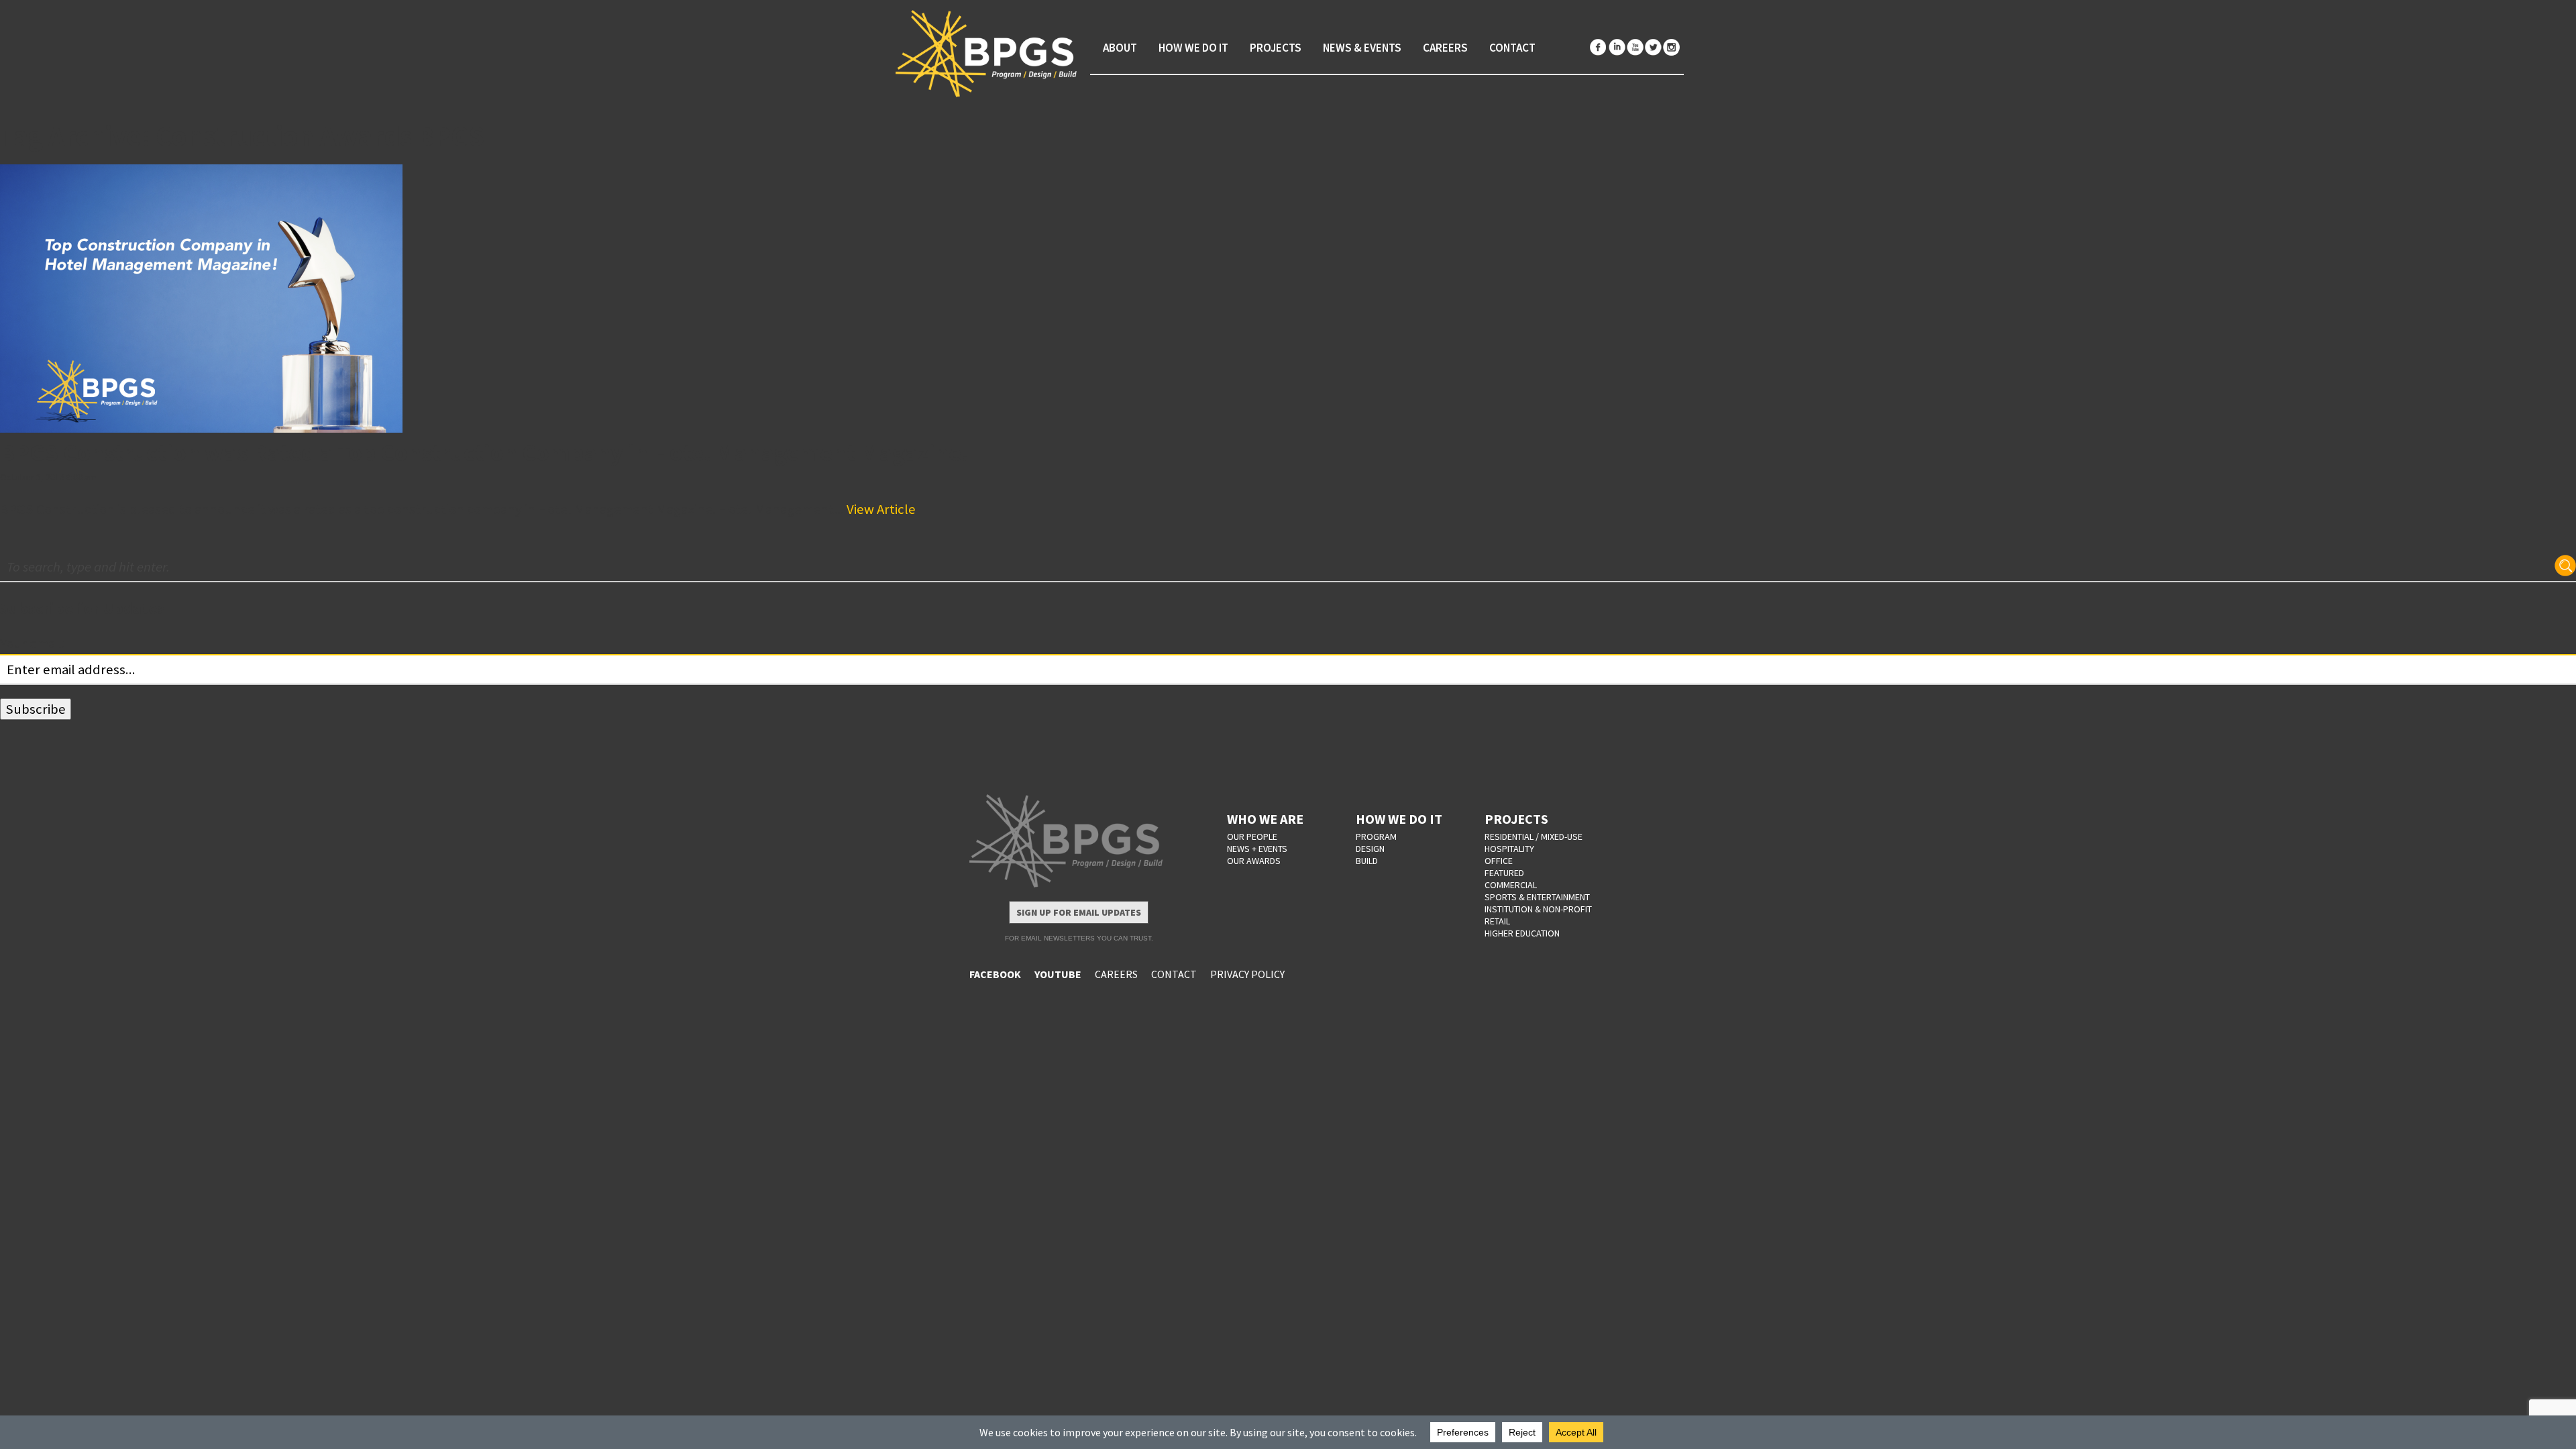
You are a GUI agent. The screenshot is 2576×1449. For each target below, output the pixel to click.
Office (1499, 861)
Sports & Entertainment (1537, 897)
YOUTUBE (1058, 974)
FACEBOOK (995, 974)
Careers (1445, 48)
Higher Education (1522, 933)
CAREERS (1116, 974)
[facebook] (1599, 47)
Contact (1512, 48)
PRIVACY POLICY (1247, 974)
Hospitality (1509, 849)
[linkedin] (1617, 47)
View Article (881, 509)
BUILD (1367, 861)
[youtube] (1635, 47)
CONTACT (1174, 974)
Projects (1276, 48)
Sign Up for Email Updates (1079, 912)
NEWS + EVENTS (1257, 849)
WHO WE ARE (1265, 819)
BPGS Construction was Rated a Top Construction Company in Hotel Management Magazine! (485, 452)
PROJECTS (1516, 819)
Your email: (33, 643)
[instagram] (1671, 47)
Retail (1497, 921)
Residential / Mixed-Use (1534, 837)
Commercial (1511, 885)
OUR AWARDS (1254, 861)
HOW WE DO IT (1399, 819)
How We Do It (1193, 48)
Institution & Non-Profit (1538, 909)
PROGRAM (1376, 837)
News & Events (1362, 48)
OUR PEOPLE (1252, 837)
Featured (1504, 873)
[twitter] (1653, 47)
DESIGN (1370, 849)
